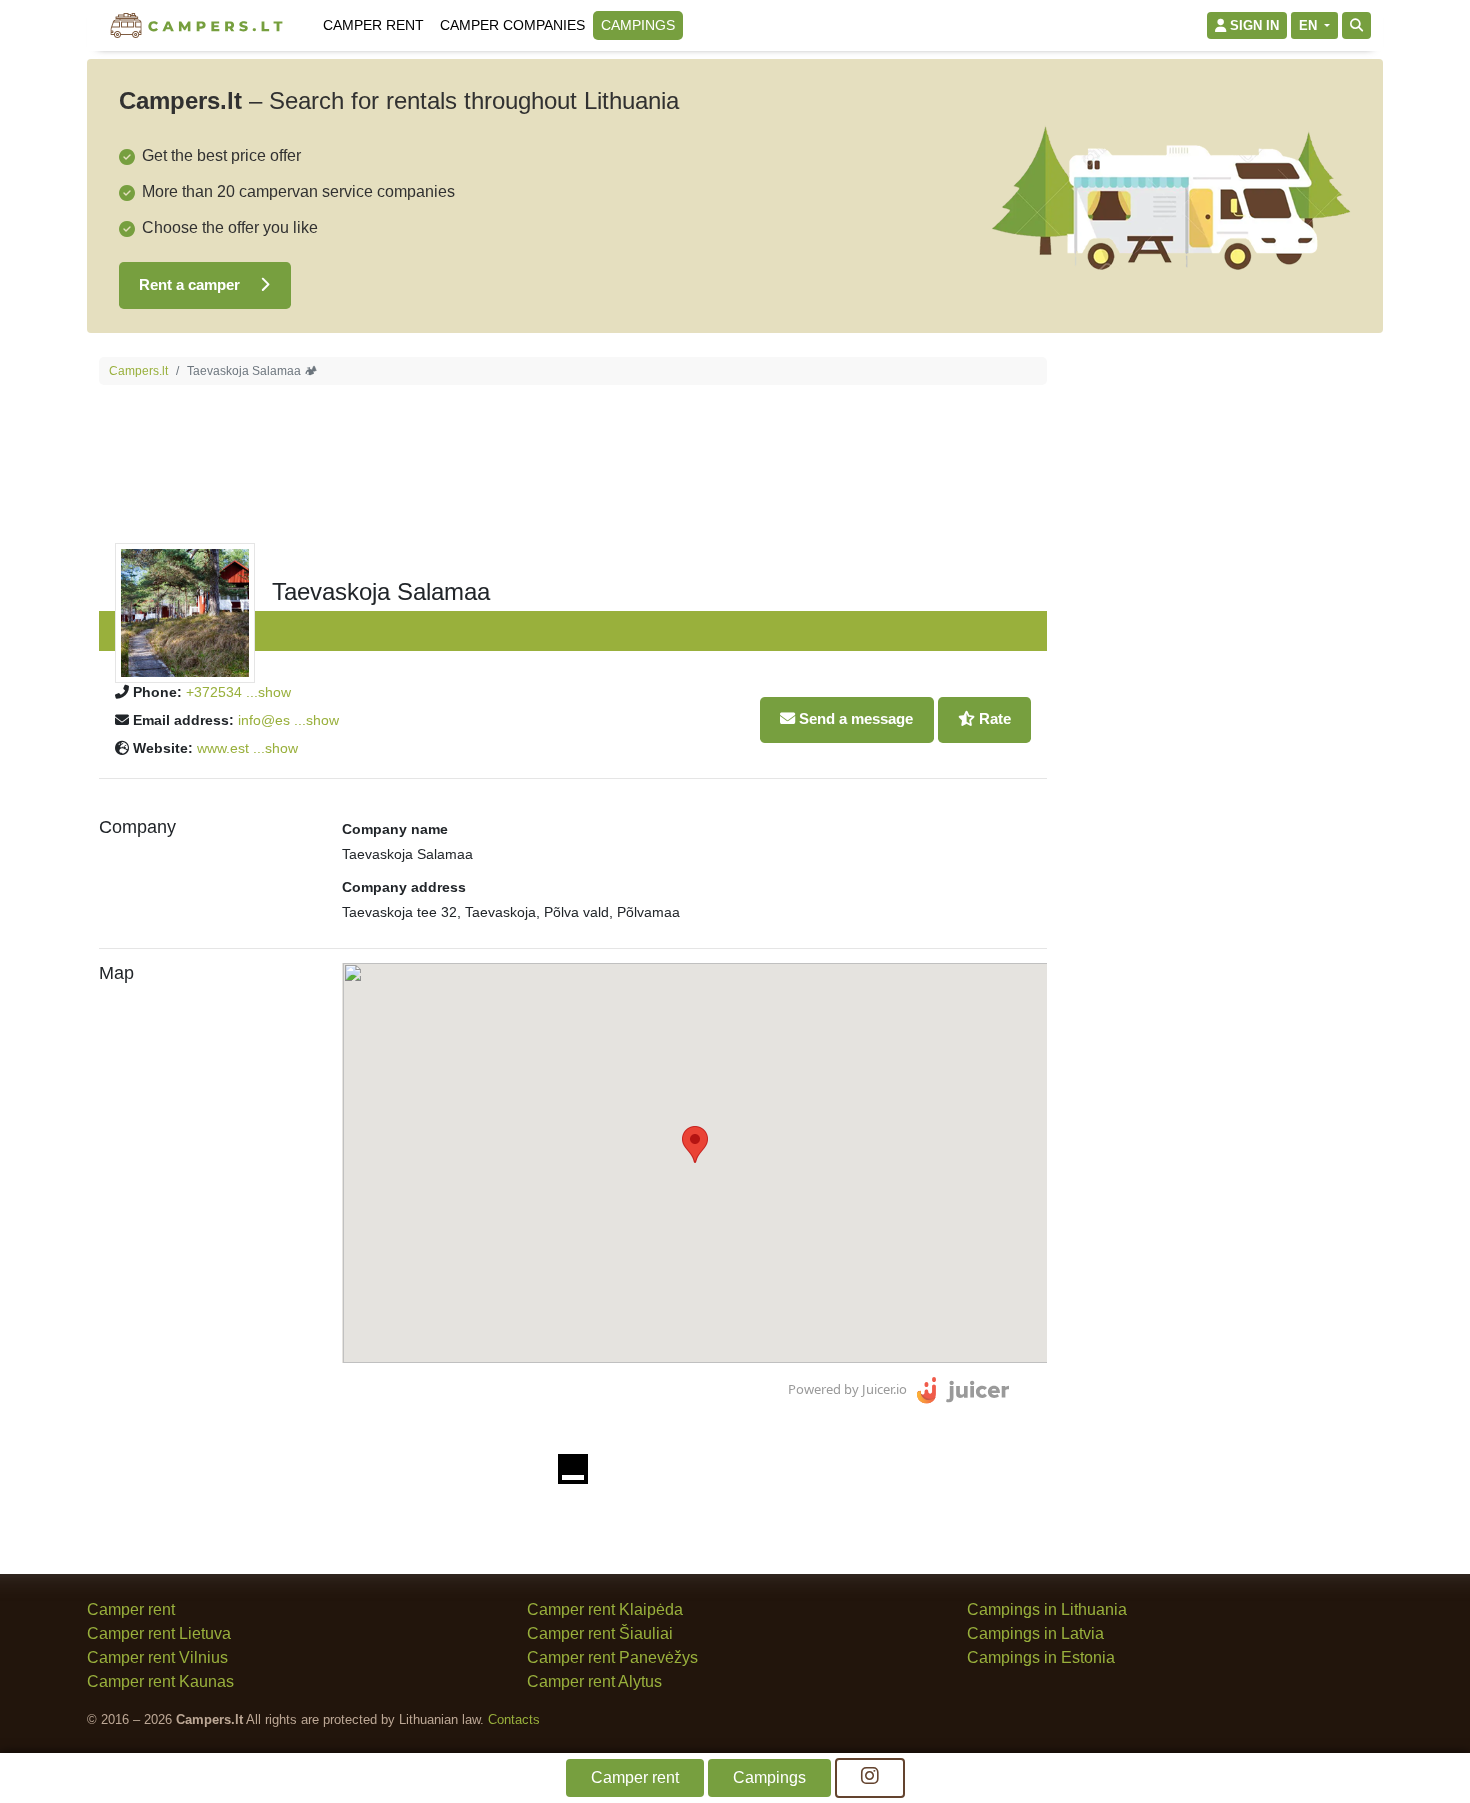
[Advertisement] (1221, 657)
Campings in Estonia (1041, 1657)
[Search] (1356, 26)
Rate (993, 718)
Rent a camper (191, 284)
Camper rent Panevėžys (612, 1657)
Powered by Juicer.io (847, 1389)
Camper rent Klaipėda (605, 1609)
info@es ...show (288, 720)
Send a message (854, 718)
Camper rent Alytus (594, 1681)
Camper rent (373, 25)
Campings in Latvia (1035, 1633)
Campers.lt (138, 371)
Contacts (514, 1719)
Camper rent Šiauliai (600, 1633)
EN (1310, 25)
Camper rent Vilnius (157, 1657)
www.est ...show (247, 748)
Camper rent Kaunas (160, 1681)
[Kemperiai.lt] (199, 25)
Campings (638, 25)
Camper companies (512, 25)
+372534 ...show (238, 692)
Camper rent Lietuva (159, 1633)
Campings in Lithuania (1047, 1609)
